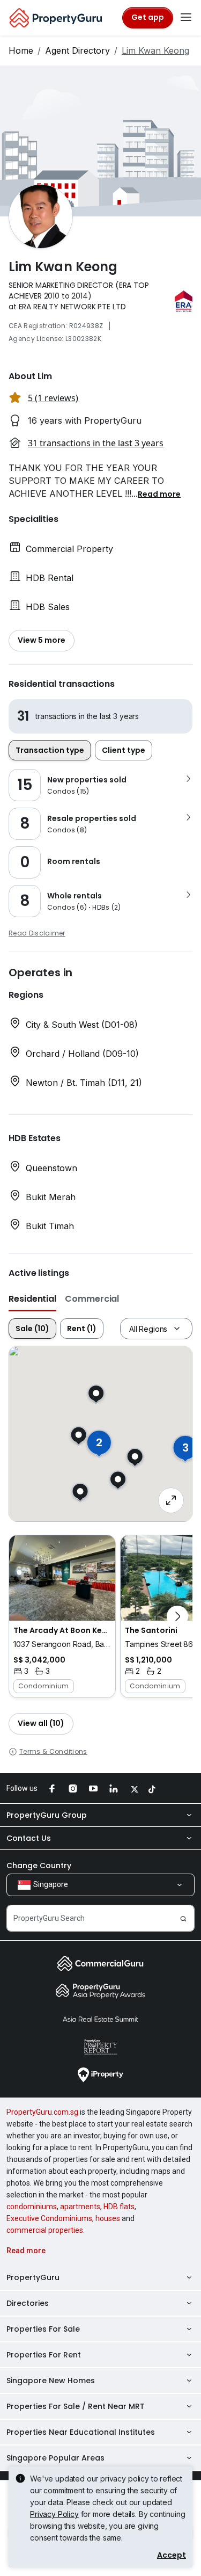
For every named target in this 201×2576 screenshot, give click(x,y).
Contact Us (29, 1838)
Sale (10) (32, 1329)
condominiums (32, 2207)
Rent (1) (82, 1329)
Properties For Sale (43, 2329)
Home (21, 50)
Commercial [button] (92, 1299)
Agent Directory (77, 50)
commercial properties (45, 2230)
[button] (159, 494)
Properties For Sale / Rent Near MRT (76, 2406)
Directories (28, 2303)
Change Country (39, 1866)
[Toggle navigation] (186, 18)
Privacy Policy (54, 2514)
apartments (80, 2207)
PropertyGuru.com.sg (42, 2112)
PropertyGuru (33, 2277)
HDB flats (119, 2207)
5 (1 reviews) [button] (53, 398)
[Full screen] (171, 1500)
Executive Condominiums (49, 2218)
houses (108, 2218)
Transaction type (50, 750)
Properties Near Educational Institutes (81, 2432)
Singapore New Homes (51, 2381)
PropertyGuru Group (47, 1815)
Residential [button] (32, 1299)
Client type (124, 750)
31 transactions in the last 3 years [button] (96, 443)
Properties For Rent (44, 2355)
